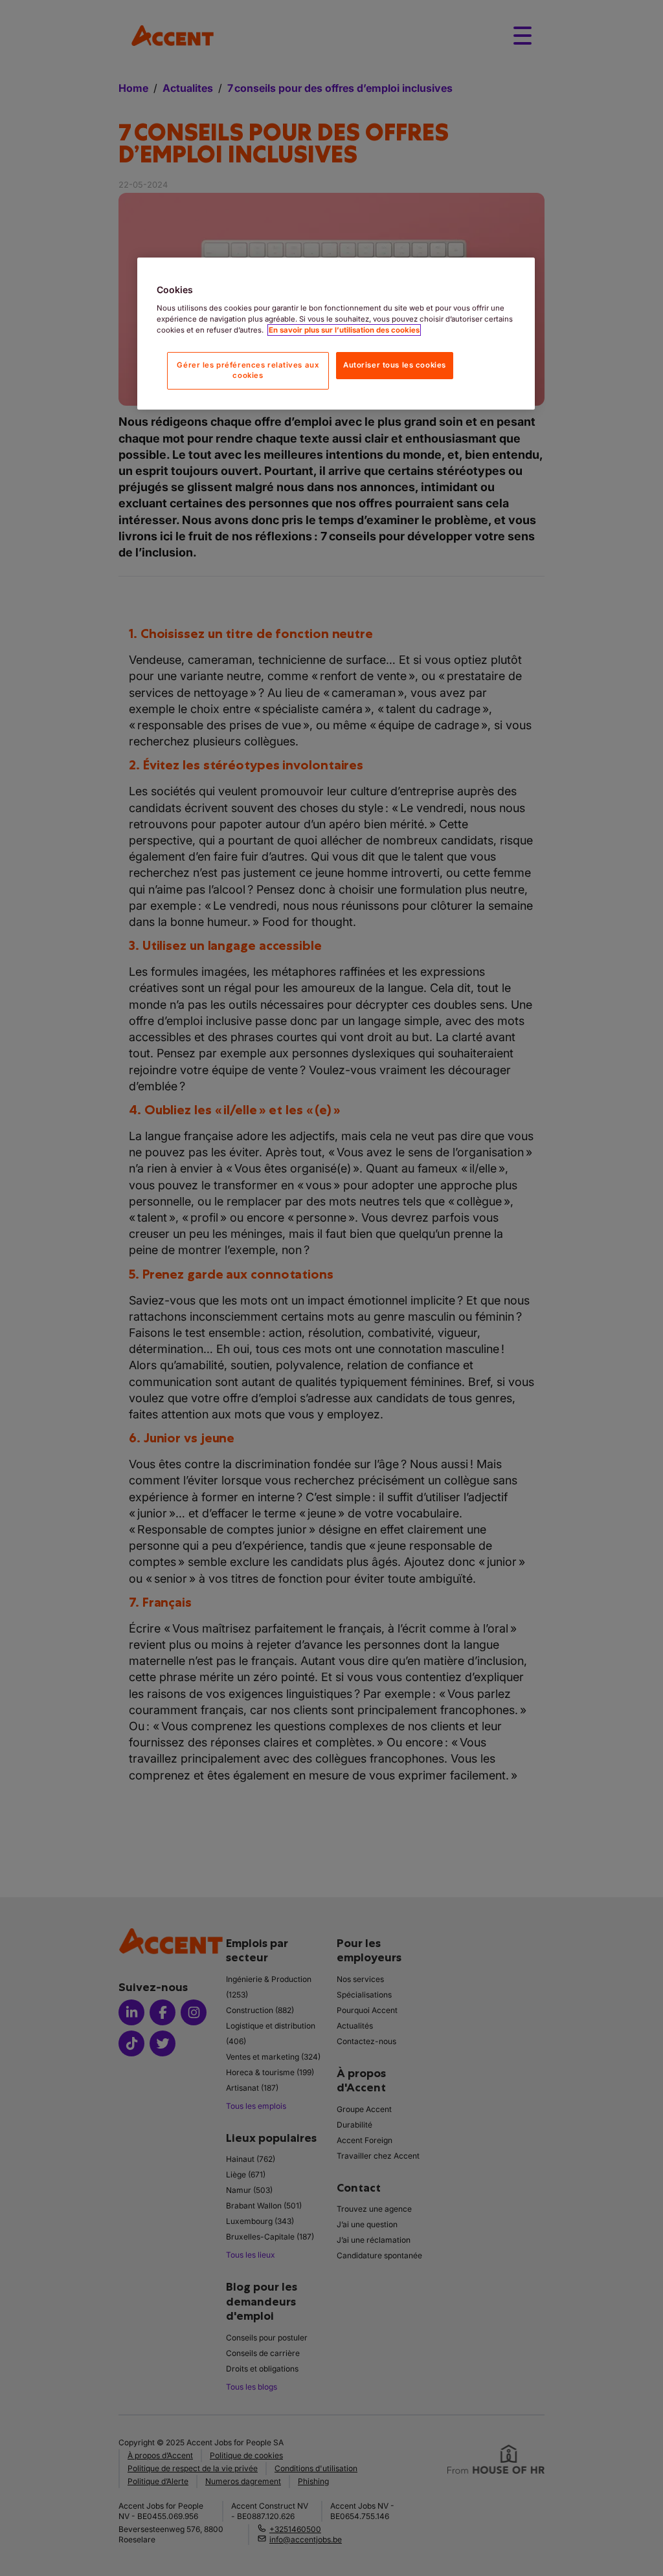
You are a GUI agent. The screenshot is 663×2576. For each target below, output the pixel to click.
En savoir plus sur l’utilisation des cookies (344, 330)
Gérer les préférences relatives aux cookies (248, 370)
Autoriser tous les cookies (395, 365)
